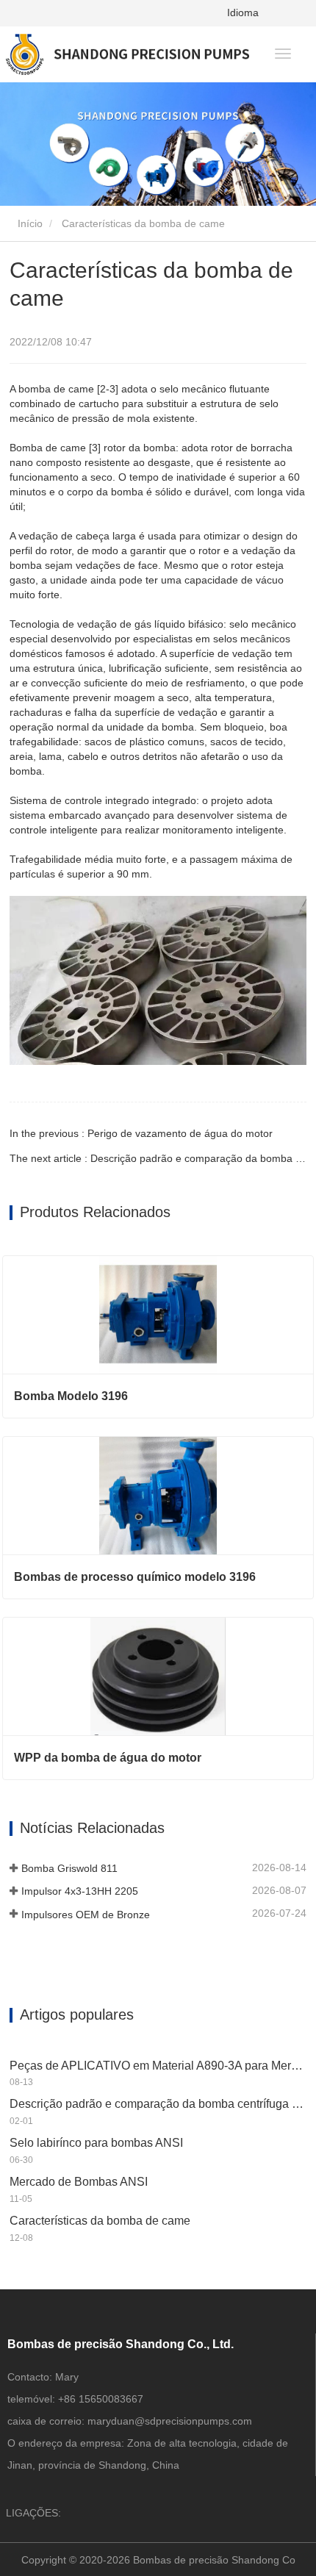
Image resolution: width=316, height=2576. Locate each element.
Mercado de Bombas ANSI (79, 2182)
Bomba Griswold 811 (69, 1868)
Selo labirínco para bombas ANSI (96, 2143)
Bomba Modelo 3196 (71, 1396)
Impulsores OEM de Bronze (86, 1915)
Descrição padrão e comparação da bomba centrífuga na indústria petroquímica (158, 2104)
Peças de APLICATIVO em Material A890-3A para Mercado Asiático (158, 2066)
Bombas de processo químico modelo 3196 (135, 1577)
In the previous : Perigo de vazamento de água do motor (141, 1133)
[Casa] (128, 54)
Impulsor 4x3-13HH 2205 (80, 1891)
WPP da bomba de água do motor (108, 1758)
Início (29, 223)
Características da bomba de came (100, 2221)
